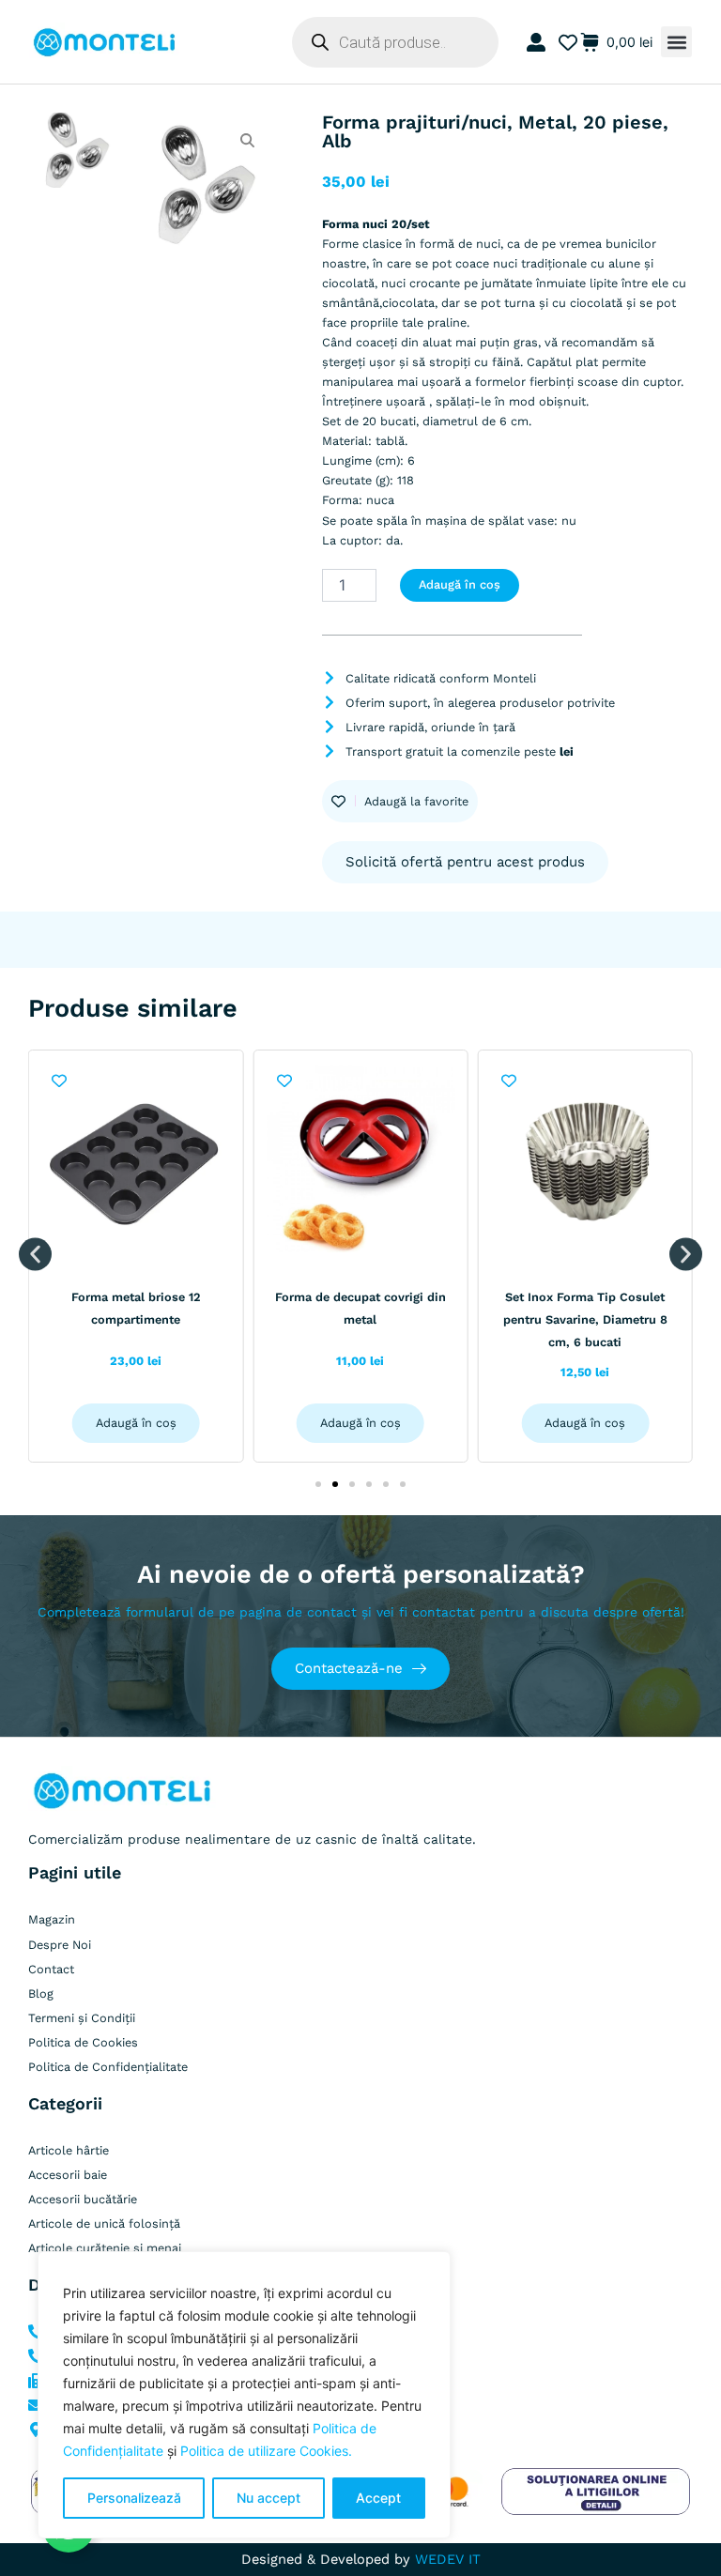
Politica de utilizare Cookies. (266, 2451)
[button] (676, 42)
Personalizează (134, 2498)
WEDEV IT (448, 2559)
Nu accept (268, 2498)
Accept (378, 2498)
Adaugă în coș (460, 584)
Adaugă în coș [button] (136, 1423)
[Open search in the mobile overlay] (395, 42)
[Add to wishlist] (60, 1081)
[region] (244, 2395)
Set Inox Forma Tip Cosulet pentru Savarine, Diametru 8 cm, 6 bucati (585, 1319)
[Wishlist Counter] (565, 42)
